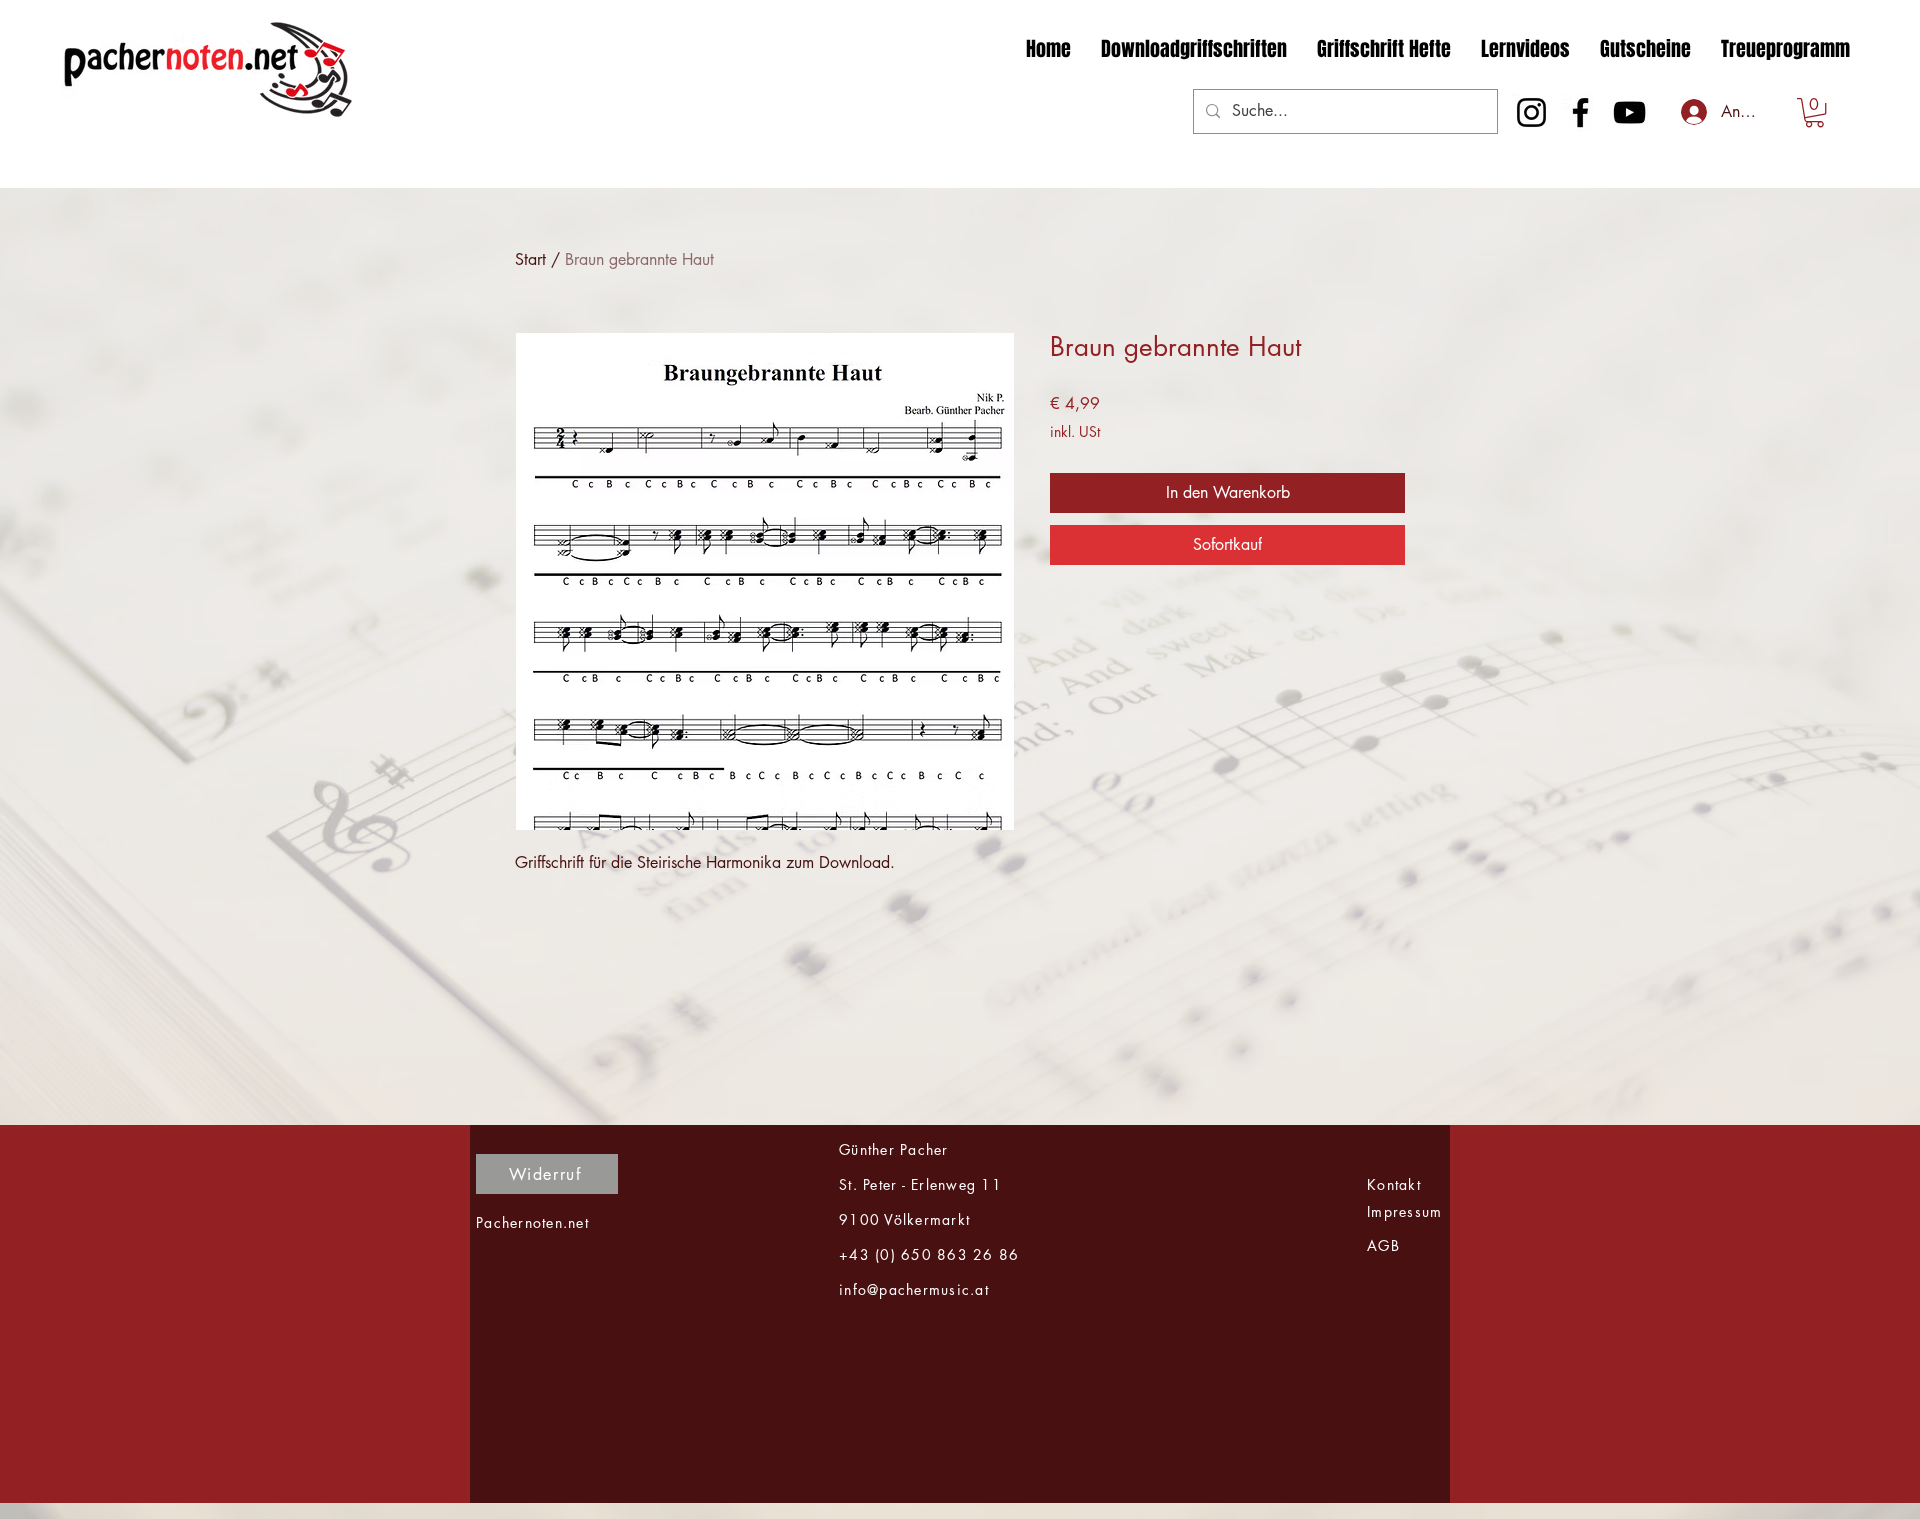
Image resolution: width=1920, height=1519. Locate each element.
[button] (1814, 112)
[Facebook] (1580, 112)
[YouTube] (1629, 112)
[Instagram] (1531, 112)
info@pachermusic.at (914, 1289)
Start (530, 259)
